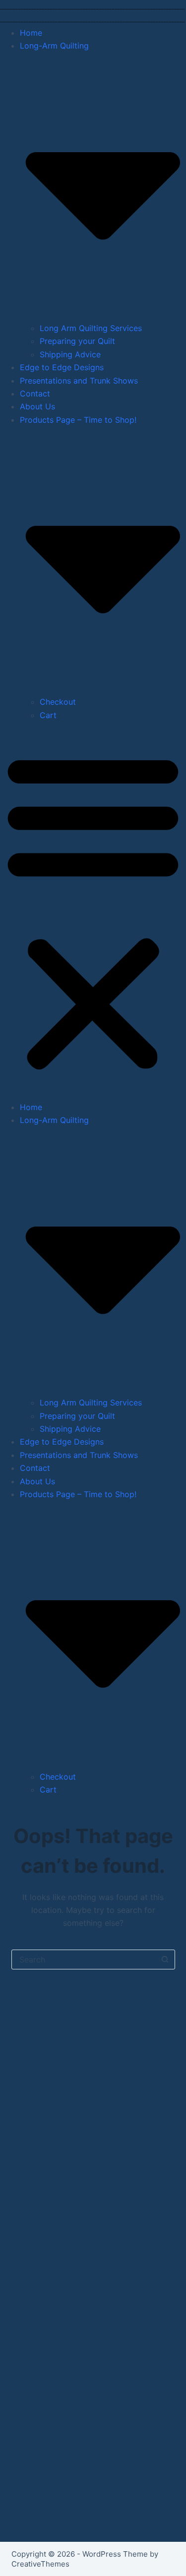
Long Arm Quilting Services (91, 328)
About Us (37, 406)
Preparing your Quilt (77, 341)
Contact (35, 393)
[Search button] (165, 1960)
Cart (48, 715)
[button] (93, 911)
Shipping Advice (70, 354)
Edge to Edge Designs (62, 367)
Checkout (58, 702)
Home (31, 33)
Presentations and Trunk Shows (79, 381)
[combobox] (84, 1960)
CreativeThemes (40, 2564)
